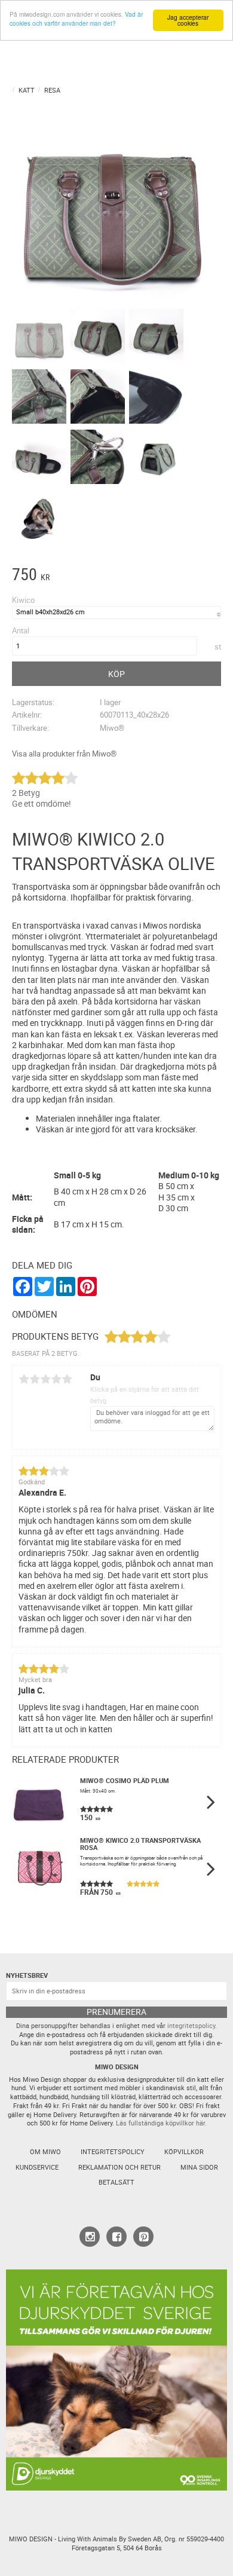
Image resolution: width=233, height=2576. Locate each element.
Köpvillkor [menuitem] (184, 2152)
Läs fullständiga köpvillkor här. (161, 2123)
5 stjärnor (67, 1379)
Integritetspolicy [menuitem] (113, 2152)
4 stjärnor (56, 1379)
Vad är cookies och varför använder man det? (76, 19)
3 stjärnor (45, 1379)
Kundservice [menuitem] (37, 2167)
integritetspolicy (191, 2026)
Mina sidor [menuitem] (199, 2167)
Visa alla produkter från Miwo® (64, 754)
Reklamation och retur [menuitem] (119, 2167)
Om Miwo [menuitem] (45, 2152)
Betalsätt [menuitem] (116, 2182)
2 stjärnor (35, 1379)
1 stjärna (24, 1379)
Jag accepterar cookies (188, 20)
